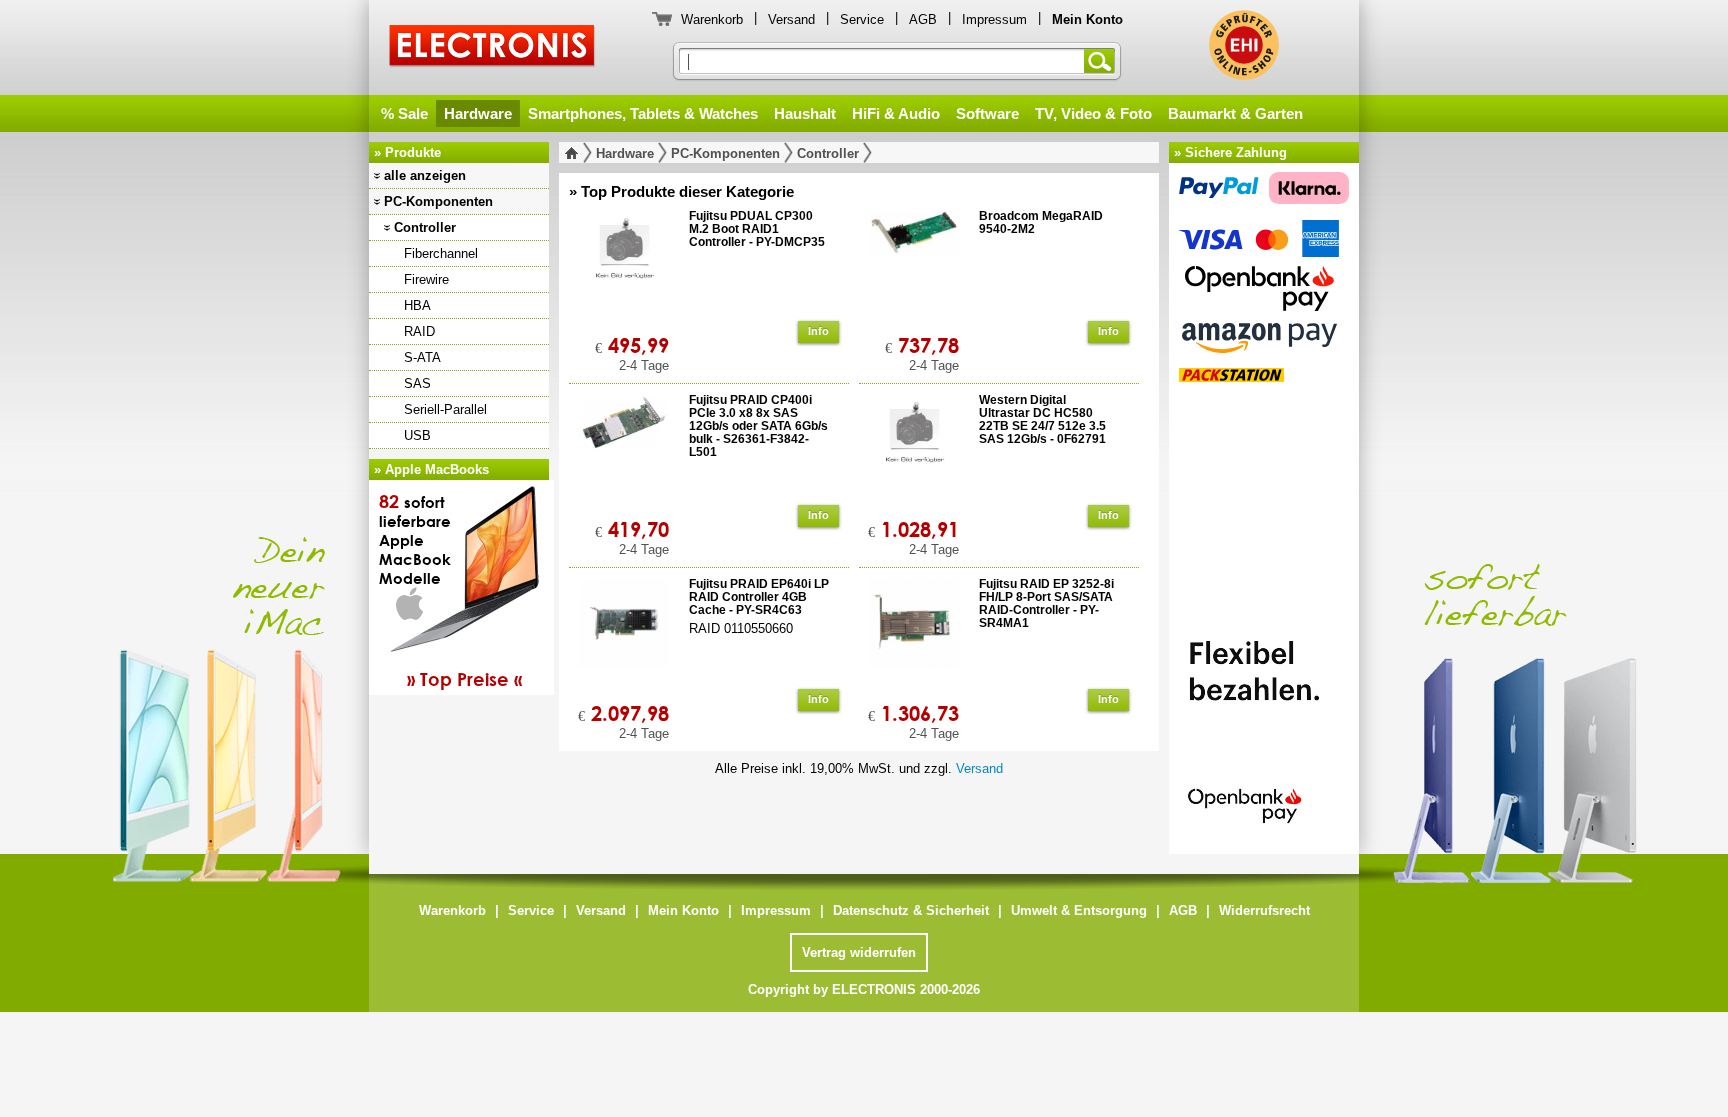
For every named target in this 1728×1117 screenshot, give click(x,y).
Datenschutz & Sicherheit (911, 910)
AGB (923, 19)
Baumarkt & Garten (1235, 113)
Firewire (426, 279)
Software (987, 113)
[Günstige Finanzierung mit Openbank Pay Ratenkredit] (1264, 723)
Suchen (1103, 61)
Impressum (994, 19)
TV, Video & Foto (1093, 113)
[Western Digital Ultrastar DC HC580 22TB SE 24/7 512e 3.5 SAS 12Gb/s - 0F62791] (914, 454)
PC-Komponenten (438, 201)
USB (417, 435)
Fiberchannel (441, 253)
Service (862, 19)
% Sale (404, 113)
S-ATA (422, 357)
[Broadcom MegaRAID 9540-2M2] (914, 270)
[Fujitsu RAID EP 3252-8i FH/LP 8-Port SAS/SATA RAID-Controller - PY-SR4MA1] (914, 638)
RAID (419, 331)
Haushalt (805, 113)
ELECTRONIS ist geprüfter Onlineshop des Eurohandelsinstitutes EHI (1244, 45)
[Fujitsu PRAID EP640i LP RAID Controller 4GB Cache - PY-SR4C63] (624, 638)
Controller (425, 227)
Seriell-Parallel (445, 409)
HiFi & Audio (896, 113)
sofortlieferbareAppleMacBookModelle (450, 590)
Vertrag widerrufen (859, 952)
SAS (417, 383)
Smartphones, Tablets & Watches (643, 113)
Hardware (478, 113)
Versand (791, 19)
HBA (417, 305)
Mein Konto (683, 910)
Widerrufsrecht (1264, 910)
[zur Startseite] (575, 153)
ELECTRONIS (492, 48)
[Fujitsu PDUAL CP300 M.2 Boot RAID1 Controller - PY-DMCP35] (624, 270)
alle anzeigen (425, 175)
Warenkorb (712, 19)
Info (818, 331)
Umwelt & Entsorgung (1079, 910)
